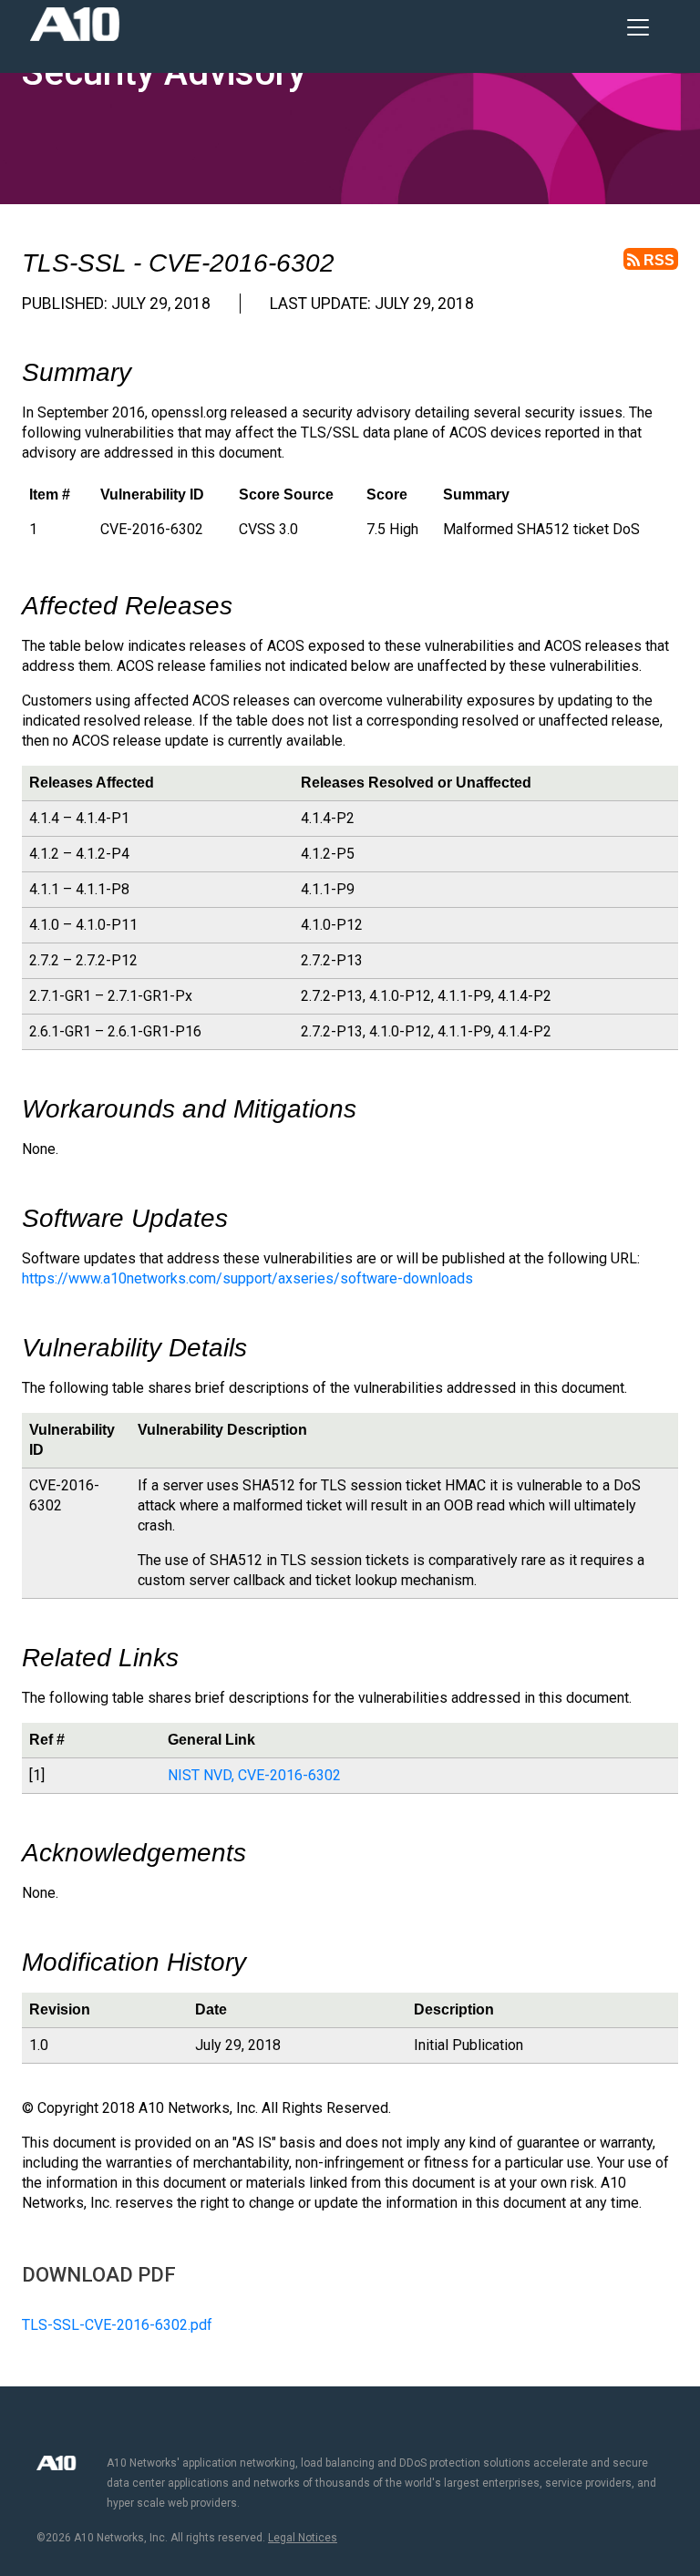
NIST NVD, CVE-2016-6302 (254, 1775)
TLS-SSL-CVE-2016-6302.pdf (117, 2325)
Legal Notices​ (303, 2538)
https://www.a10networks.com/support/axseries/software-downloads (247, 1278)
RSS (657, 260)
